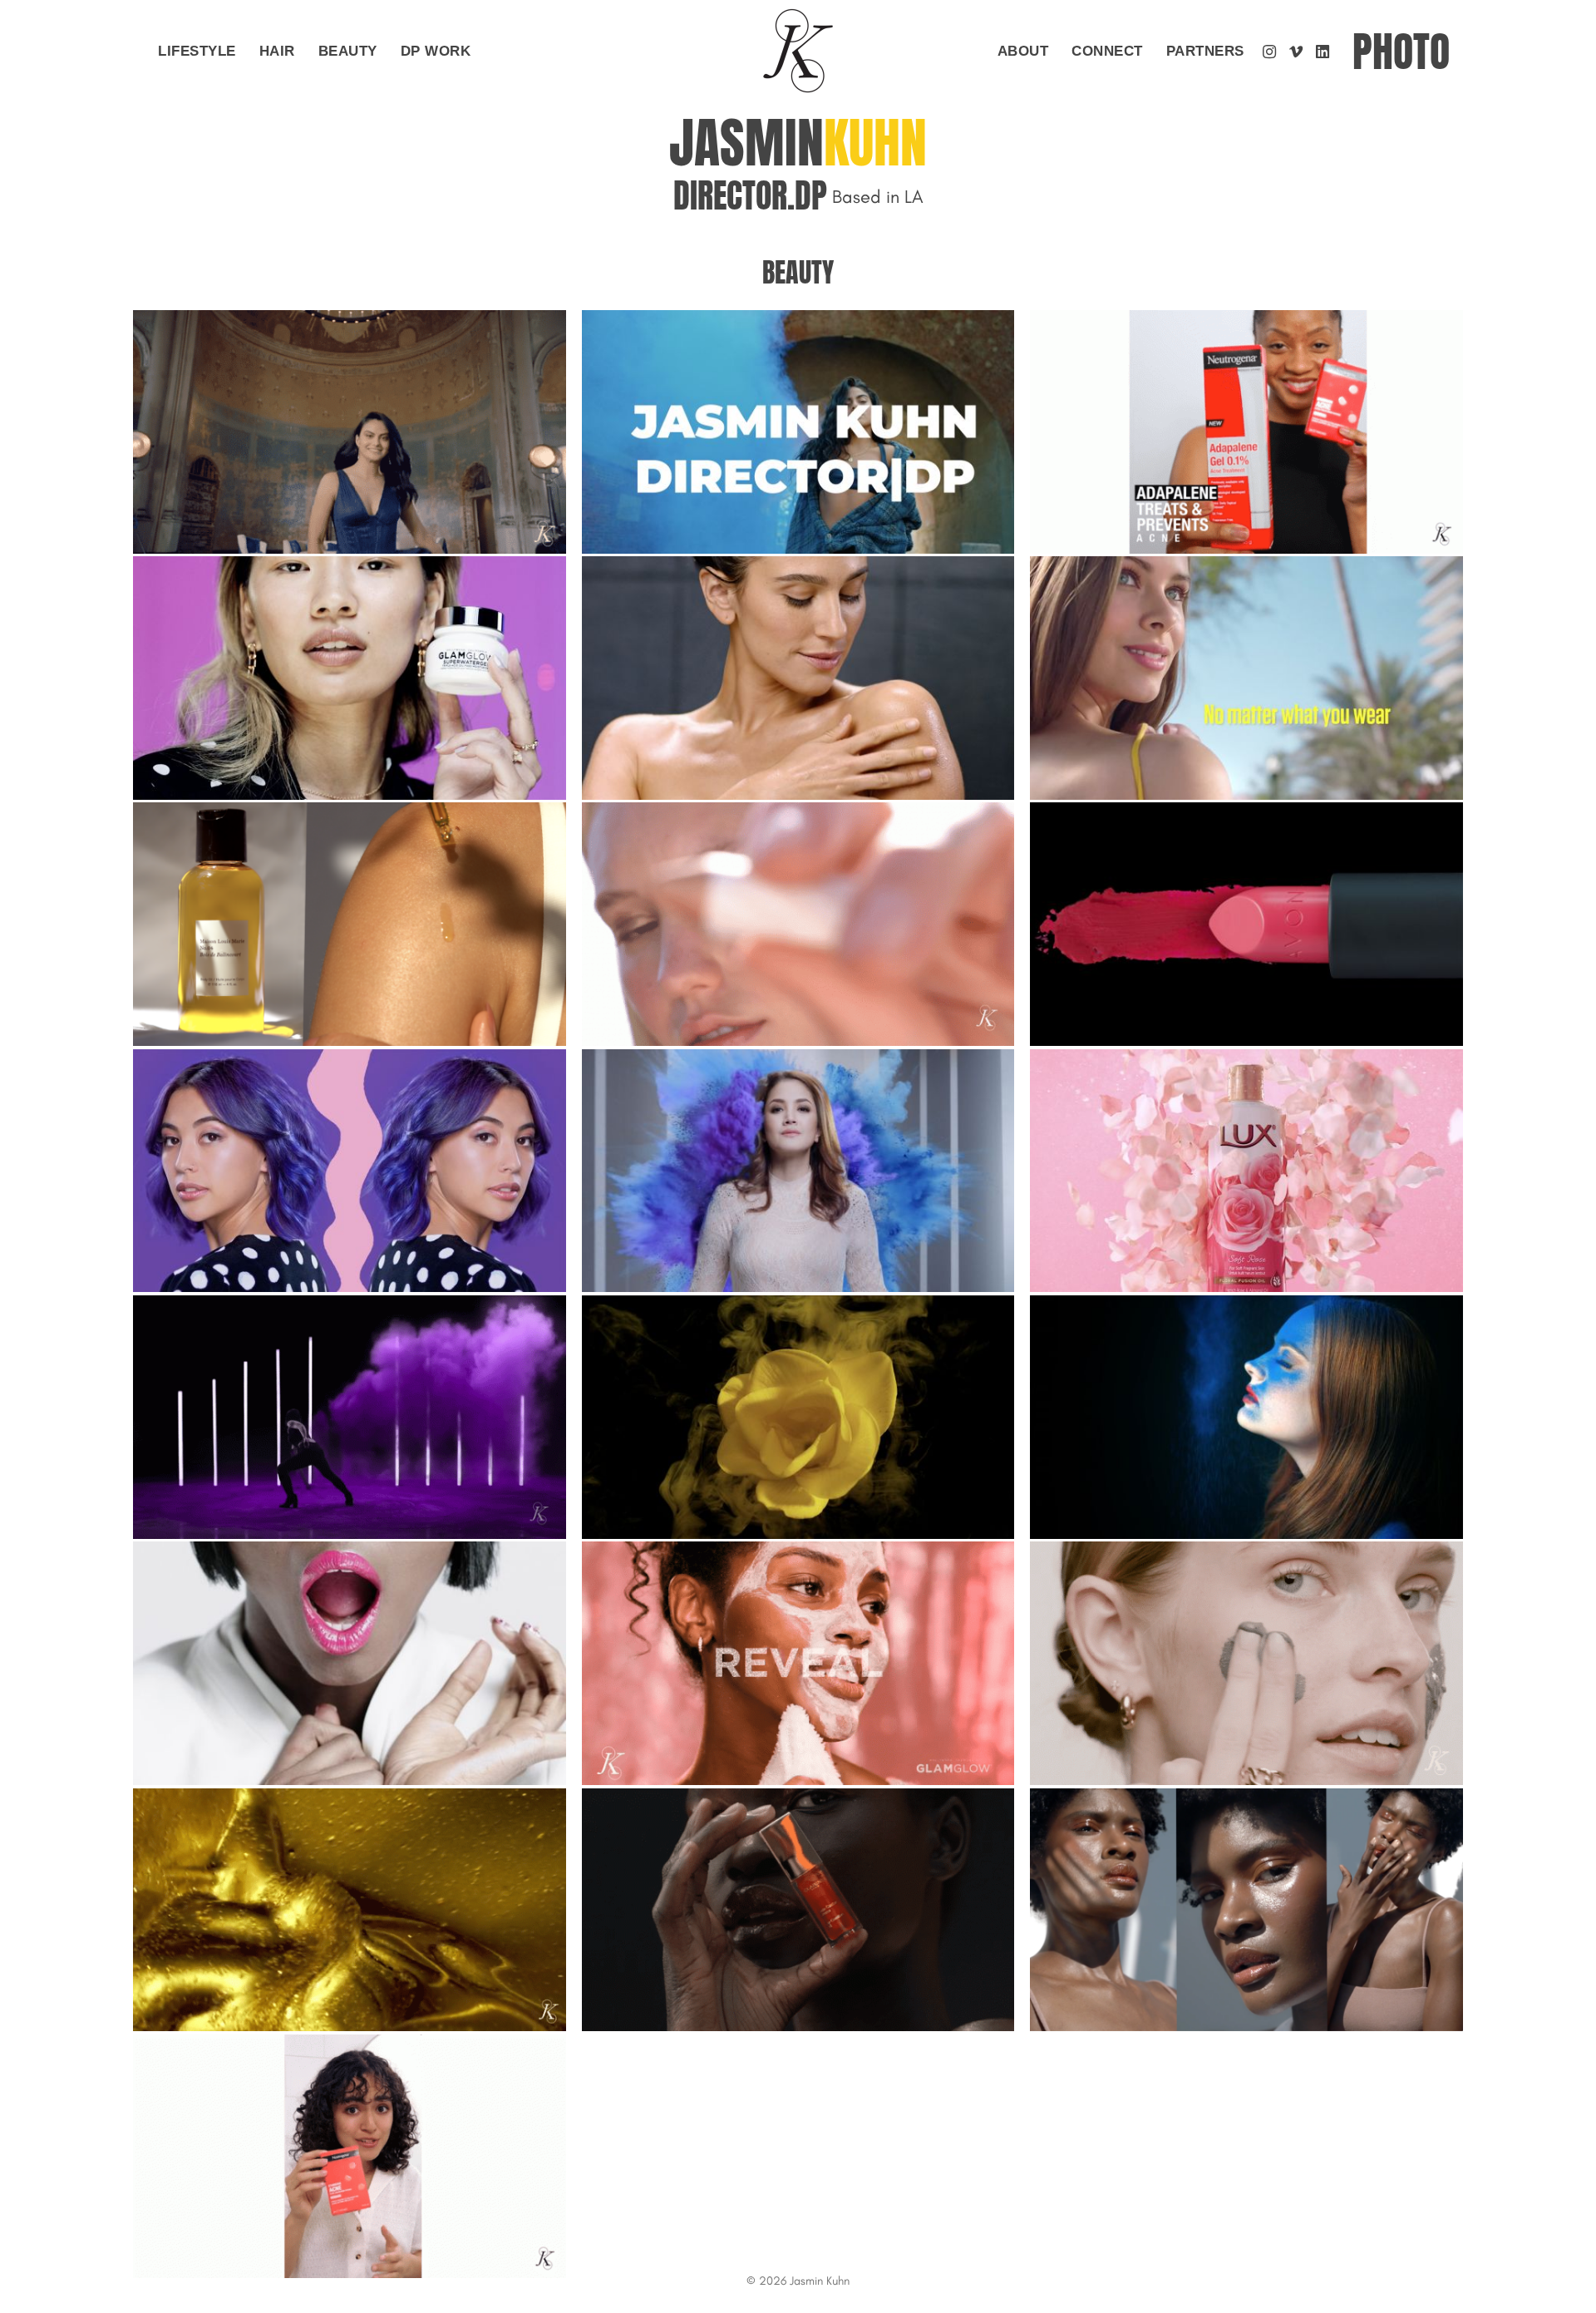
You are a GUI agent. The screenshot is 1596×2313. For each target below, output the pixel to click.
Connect (1107, 51)
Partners (1205, 51)
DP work (436, 51)
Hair (277, 51)
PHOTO (1401, 52)
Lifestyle (197, 51)
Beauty (348, 51)
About (1023, 51)
